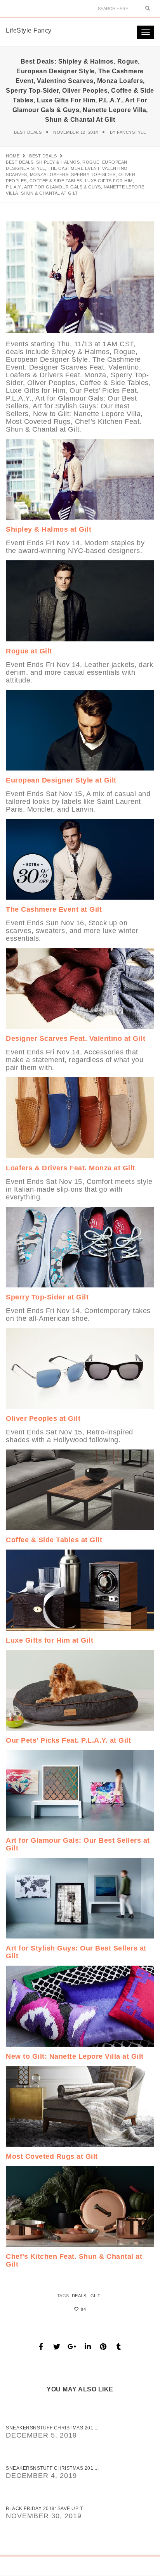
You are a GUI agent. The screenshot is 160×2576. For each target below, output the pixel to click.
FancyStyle (131, 132)
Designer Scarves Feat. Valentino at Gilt (76, 1038)
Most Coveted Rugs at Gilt (52, 2156)
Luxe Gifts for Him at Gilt (50, 1640)
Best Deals (28, 132)
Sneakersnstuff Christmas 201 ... (52, 2428)
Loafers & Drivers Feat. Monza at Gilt (70, 1168)
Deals (79, 2296)
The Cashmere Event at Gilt (54, 909)
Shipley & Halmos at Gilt (49, 529)
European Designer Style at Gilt (61, 780)
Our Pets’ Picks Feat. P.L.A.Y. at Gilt (68, 1740)
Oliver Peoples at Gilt (43, 1418)
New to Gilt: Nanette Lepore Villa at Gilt (75, 2056)
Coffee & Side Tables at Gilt (54, 1540)
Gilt (96, 2296)
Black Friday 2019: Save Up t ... (47, 2509)
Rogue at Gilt (29, 651)
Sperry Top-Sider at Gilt (47, 1297)
